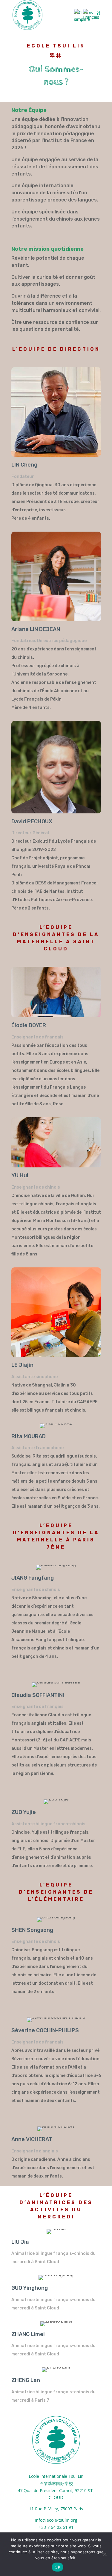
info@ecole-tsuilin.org (56, 2520)
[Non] (105, 2554)
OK (57, 2567)
